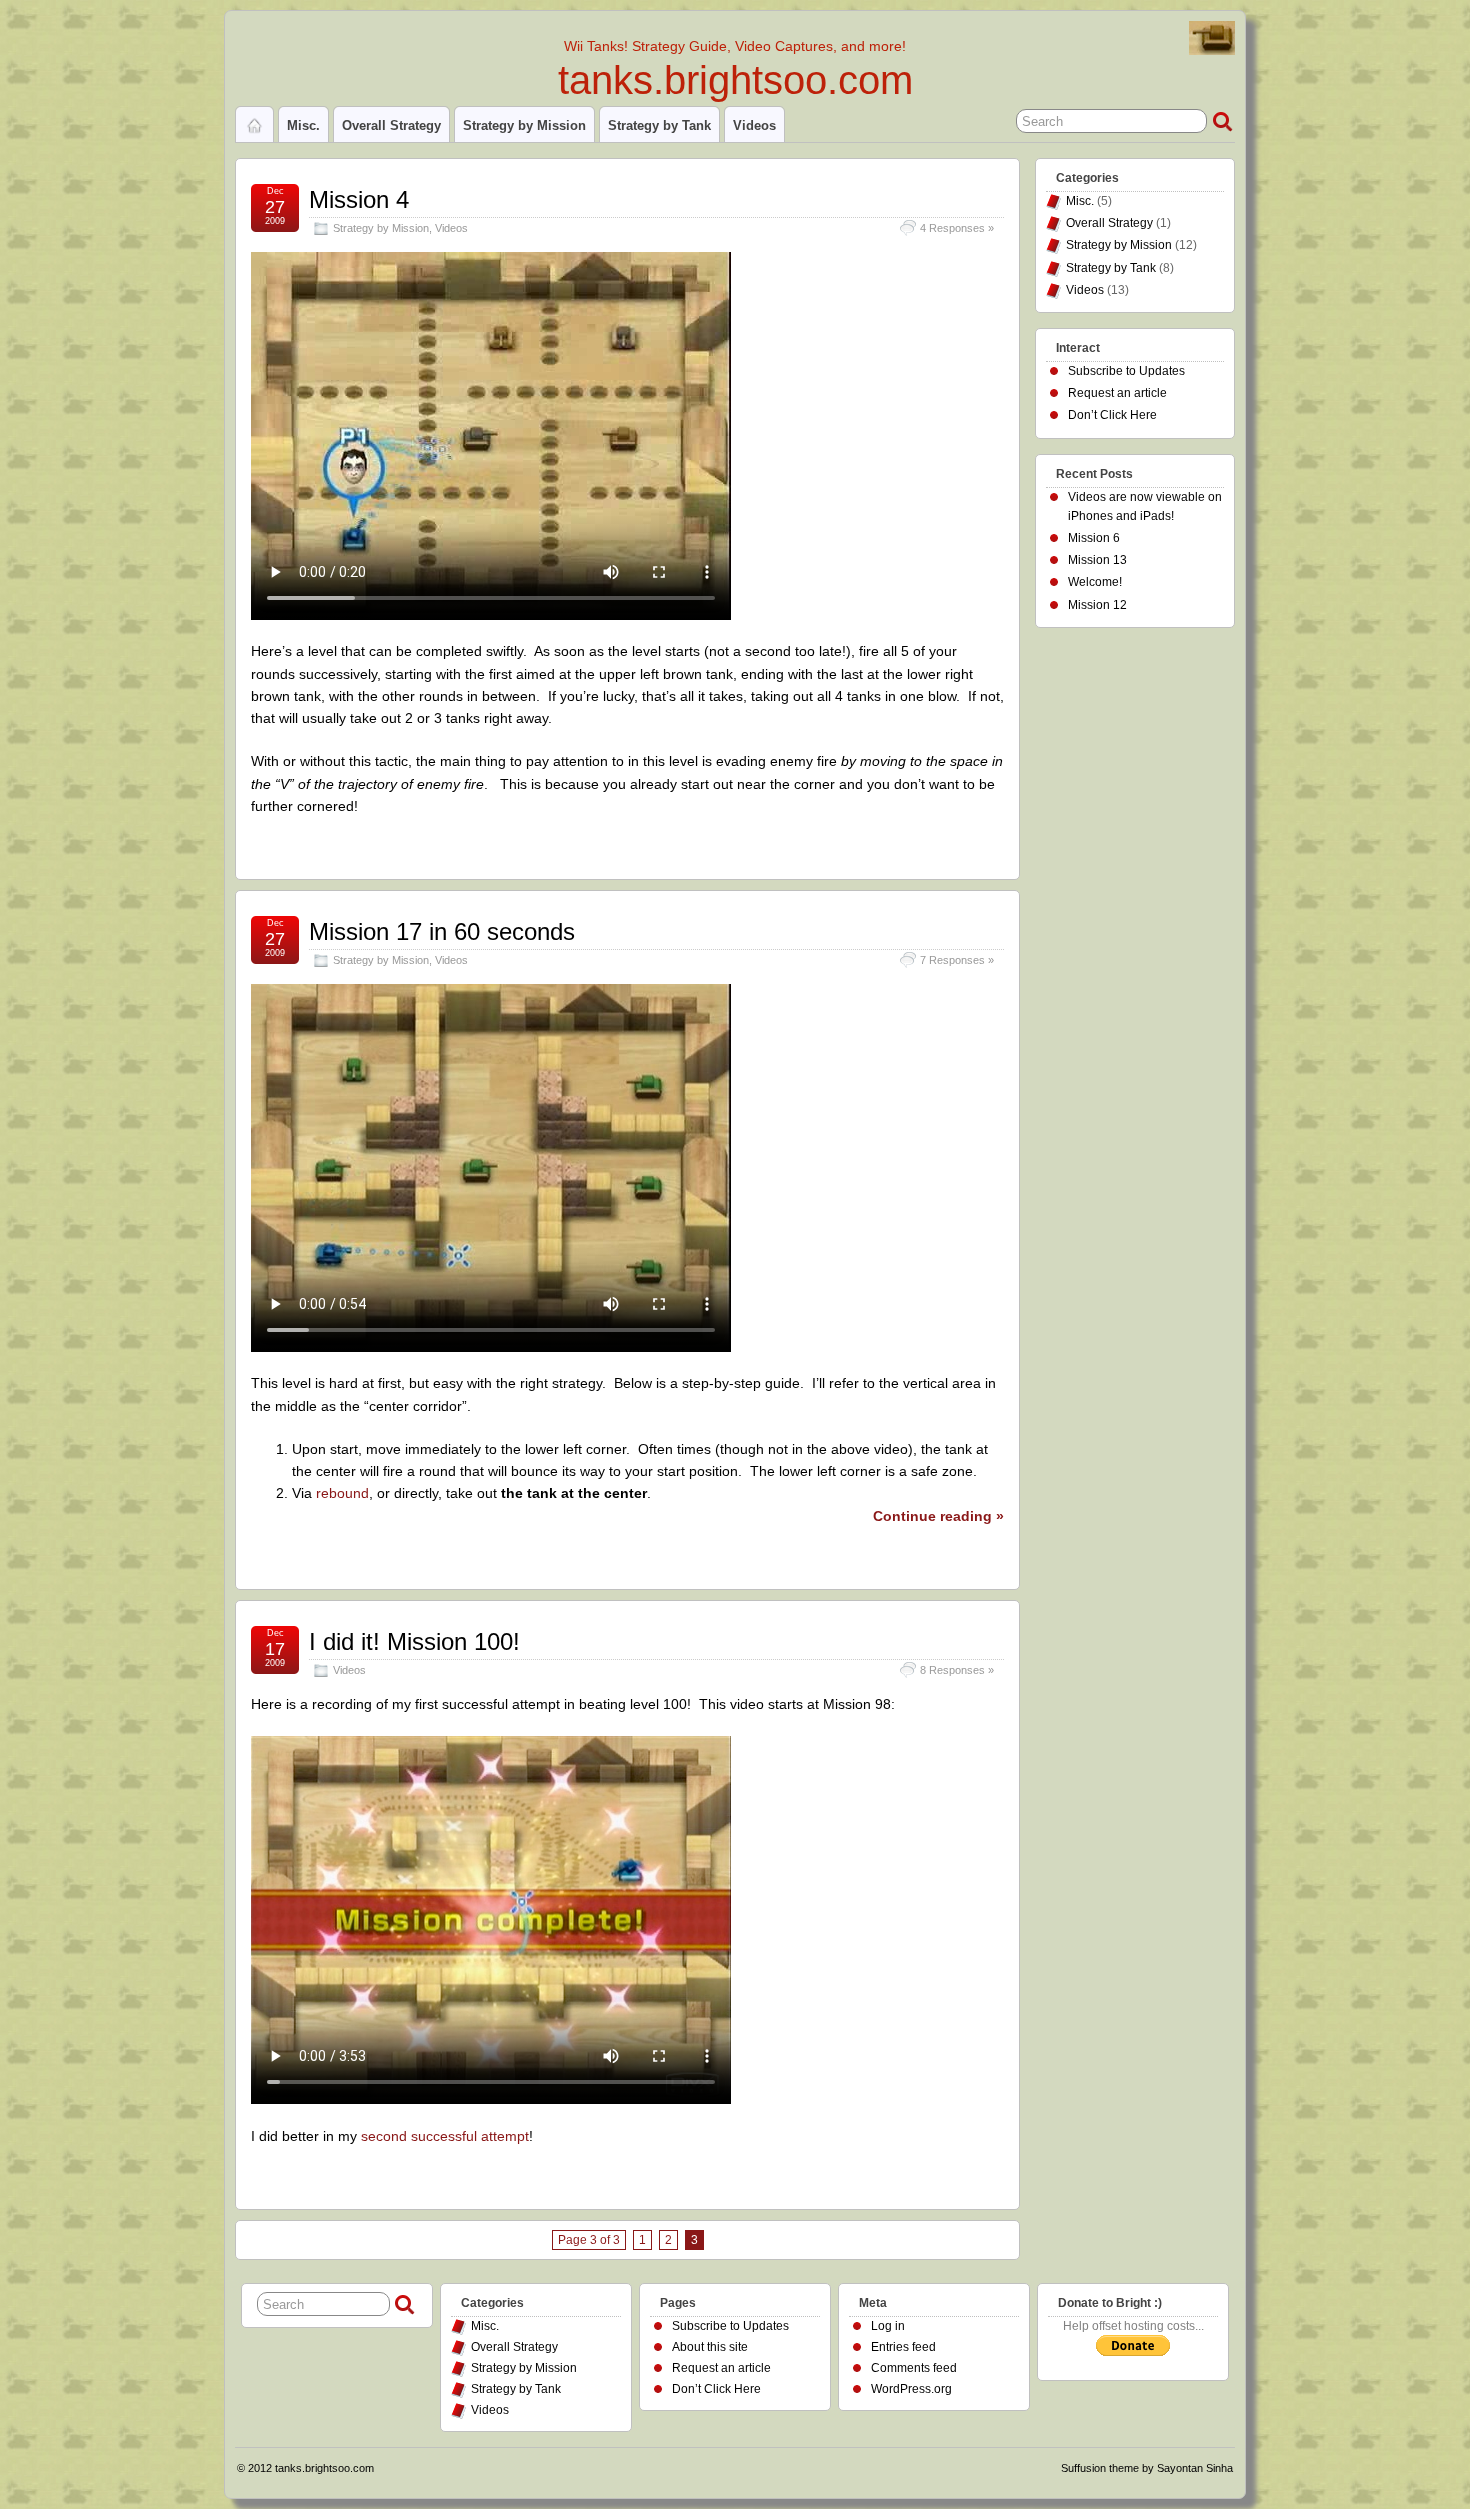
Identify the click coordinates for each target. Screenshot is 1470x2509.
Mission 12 (1097, 605)
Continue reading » (938, 1516)
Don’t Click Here (1112, 415)
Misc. (303, 125)
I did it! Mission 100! (414, 1641)
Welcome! (1095, 582)
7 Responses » (957, 960)
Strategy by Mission (524, 125)
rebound (342, 1493)
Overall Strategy (391, 125)
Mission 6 (1094, 538)
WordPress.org (911, 2389)
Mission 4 (359, 199)
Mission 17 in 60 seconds (442, 931)
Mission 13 (1097, 560)
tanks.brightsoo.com (735, 80)
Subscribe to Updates (1126, 371)
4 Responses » (957, 228)
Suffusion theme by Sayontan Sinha (1147, 2468)
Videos (754, 125)
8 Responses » (957, 1670)
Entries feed (903, 2347)
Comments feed (914, 2368)
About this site (710, 2347)
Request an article (1117, 393)
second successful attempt (445, 2136)
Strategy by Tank (659, 125)
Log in (888, 2326)
